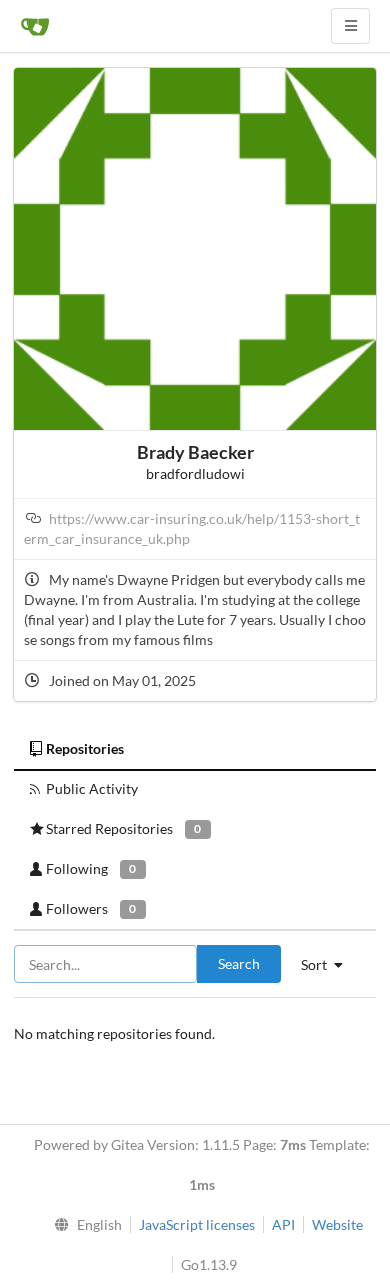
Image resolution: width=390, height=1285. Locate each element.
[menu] (84, 1225)
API (283, 1224)
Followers (91, 908)
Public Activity (92, 788)
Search (239, 963)
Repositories (85, 748)
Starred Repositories (123, 828)
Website (337, 1224)
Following (91, 868)
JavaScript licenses (197, 1224)
